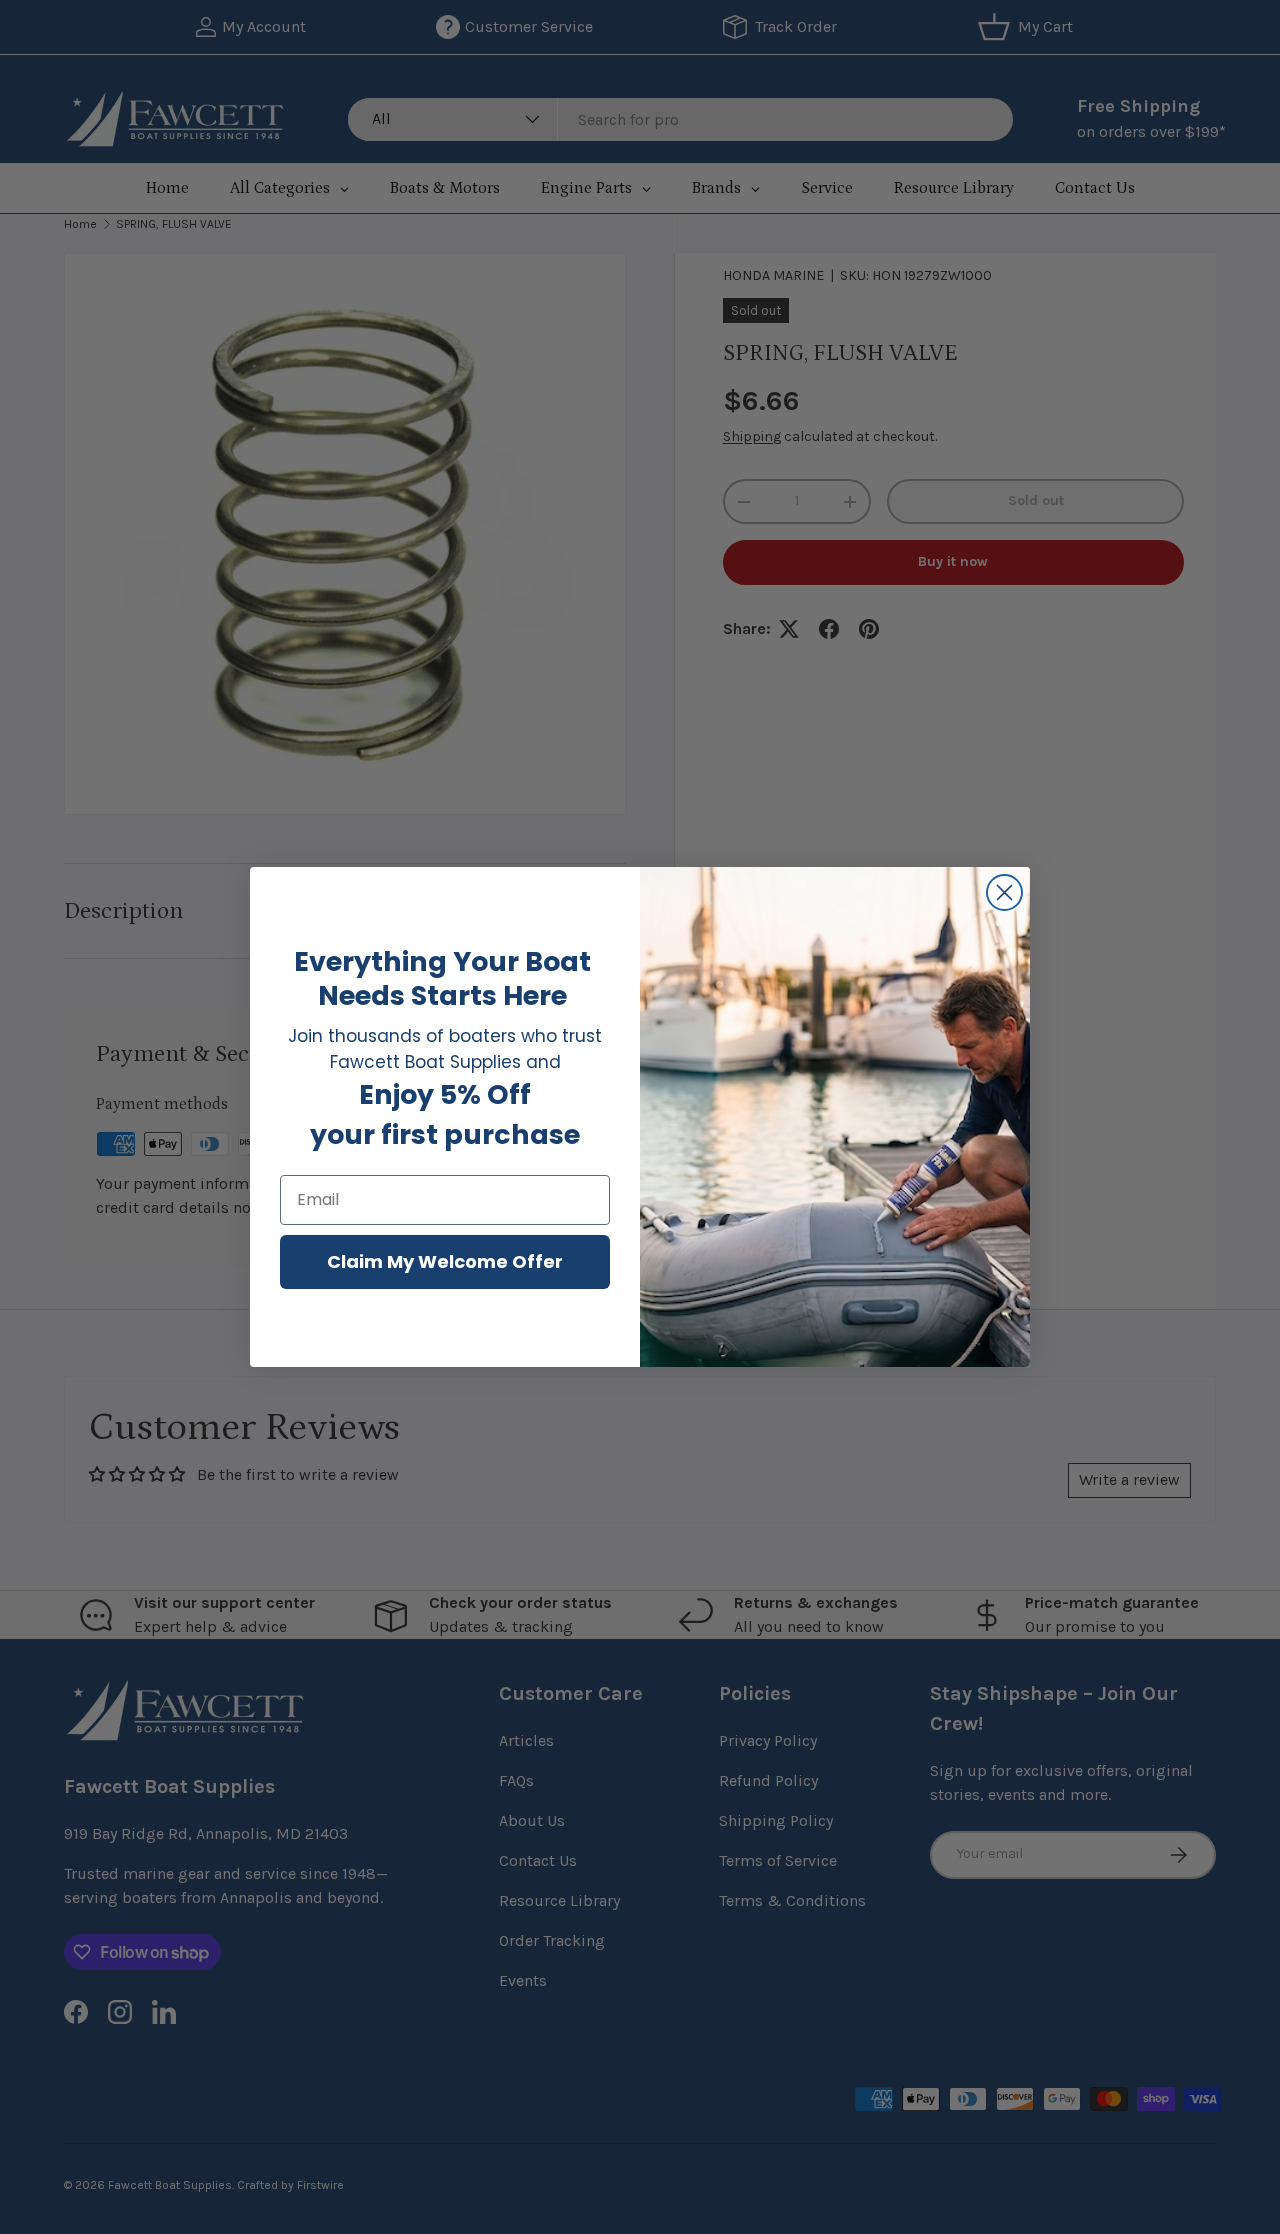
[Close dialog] (1004, 892)
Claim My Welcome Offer (445, 1261)
